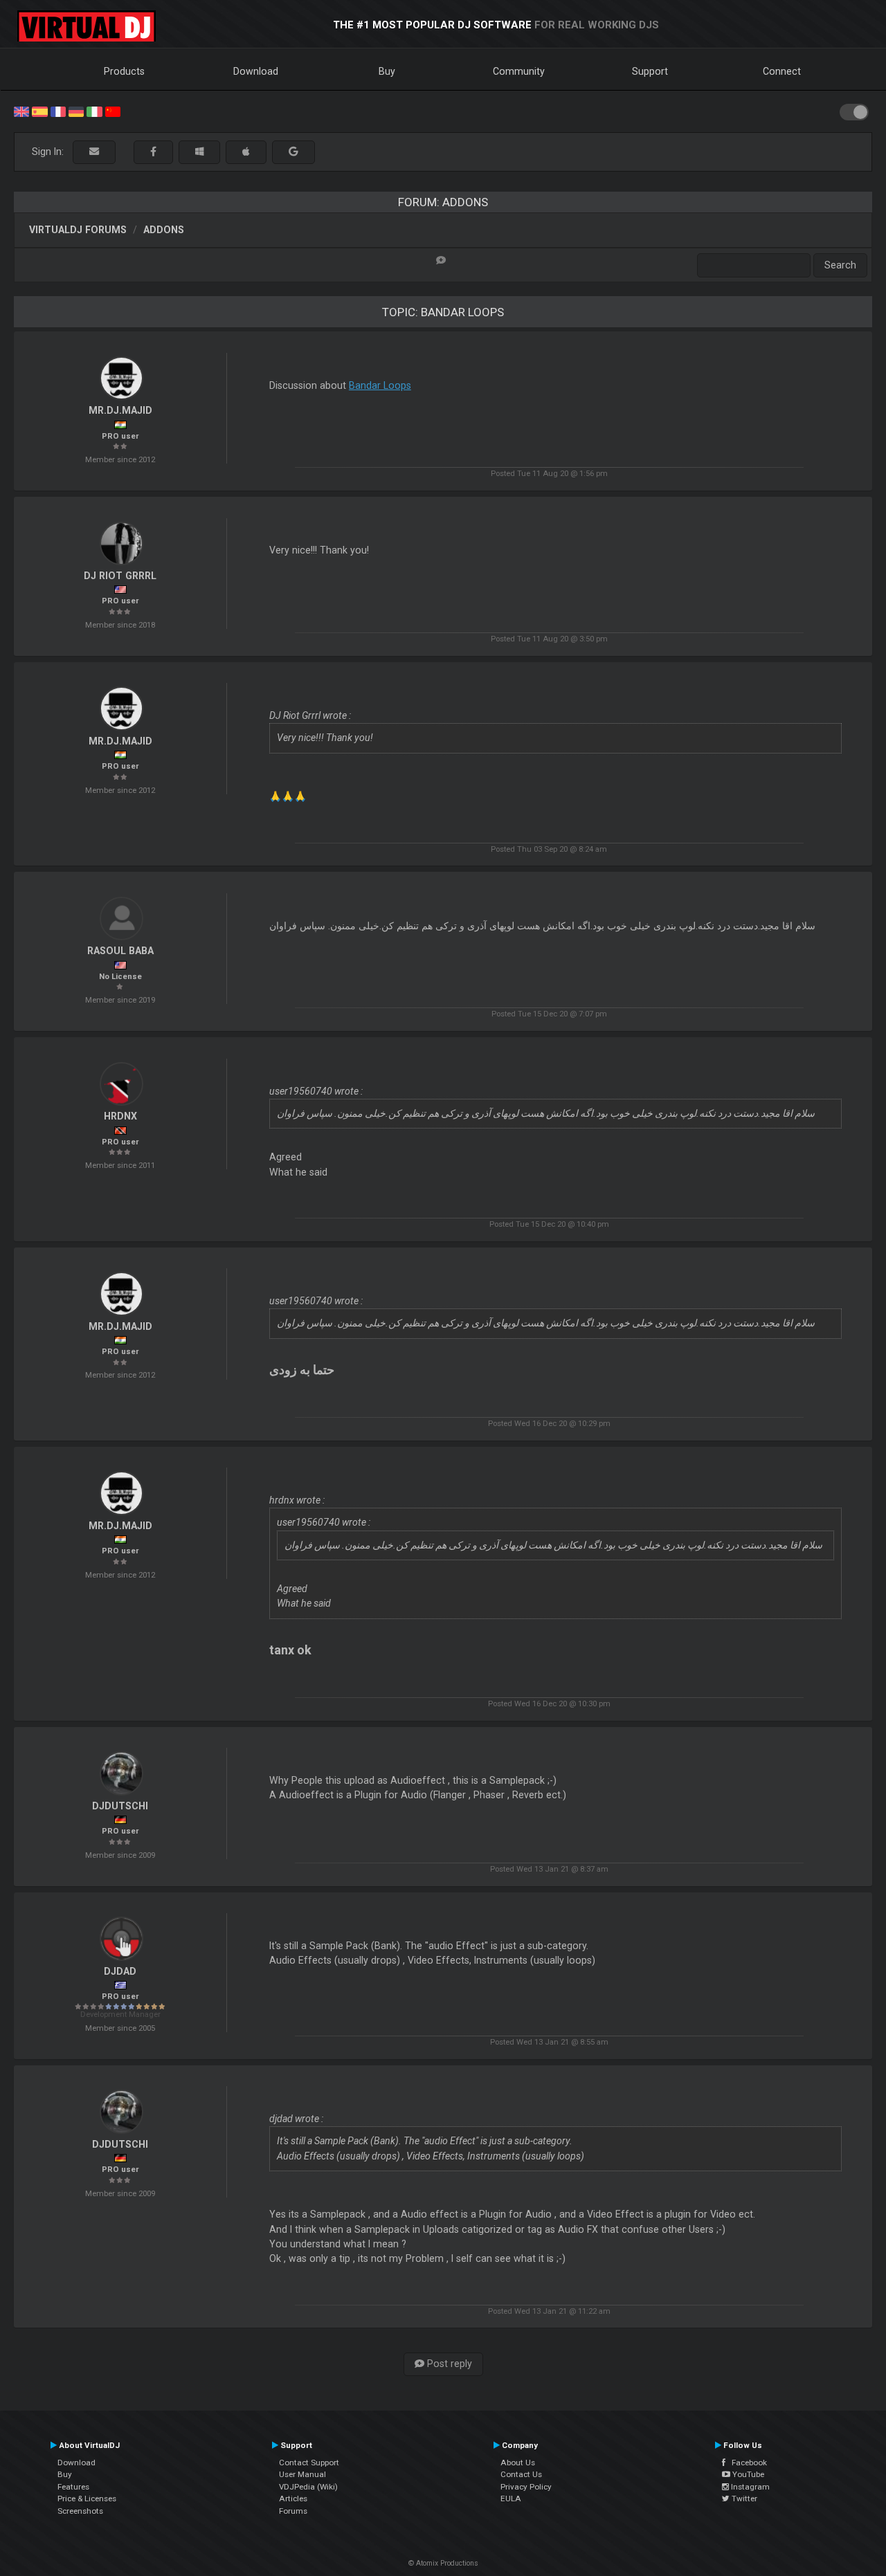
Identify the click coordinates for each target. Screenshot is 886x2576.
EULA (511, 2499)
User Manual (302, 2474)
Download (256, 71)
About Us (518, 2463)
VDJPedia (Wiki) (308, 2487)
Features (73, 2487)
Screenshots (80, 2511)
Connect (782, 71)
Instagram (749, 2487)
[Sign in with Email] (94, 152)
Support (650, 71)
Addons (164, 230)
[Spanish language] (39, 111)
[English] (21, 111)
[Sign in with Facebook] (153, 152)
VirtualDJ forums (78, 230)
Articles (293, 2499)
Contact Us (521, 2474)
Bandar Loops (380, 385)
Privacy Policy (526, 2487)
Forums (293, 2511)
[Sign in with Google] (293, 152)
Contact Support (309, 2463)
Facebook (746, 2463)
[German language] (76, 111)
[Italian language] (94, 111)
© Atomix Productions (443, 2563)
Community (519, 71)
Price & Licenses (87, 2499)
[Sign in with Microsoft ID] (199, 152)
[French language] (58, 111)
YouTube (747, 2474)
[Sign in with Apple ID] (246, 152)
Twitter (743, 2499)
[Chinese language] (113, 111)
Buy (387, 71)
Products (124, 71)
